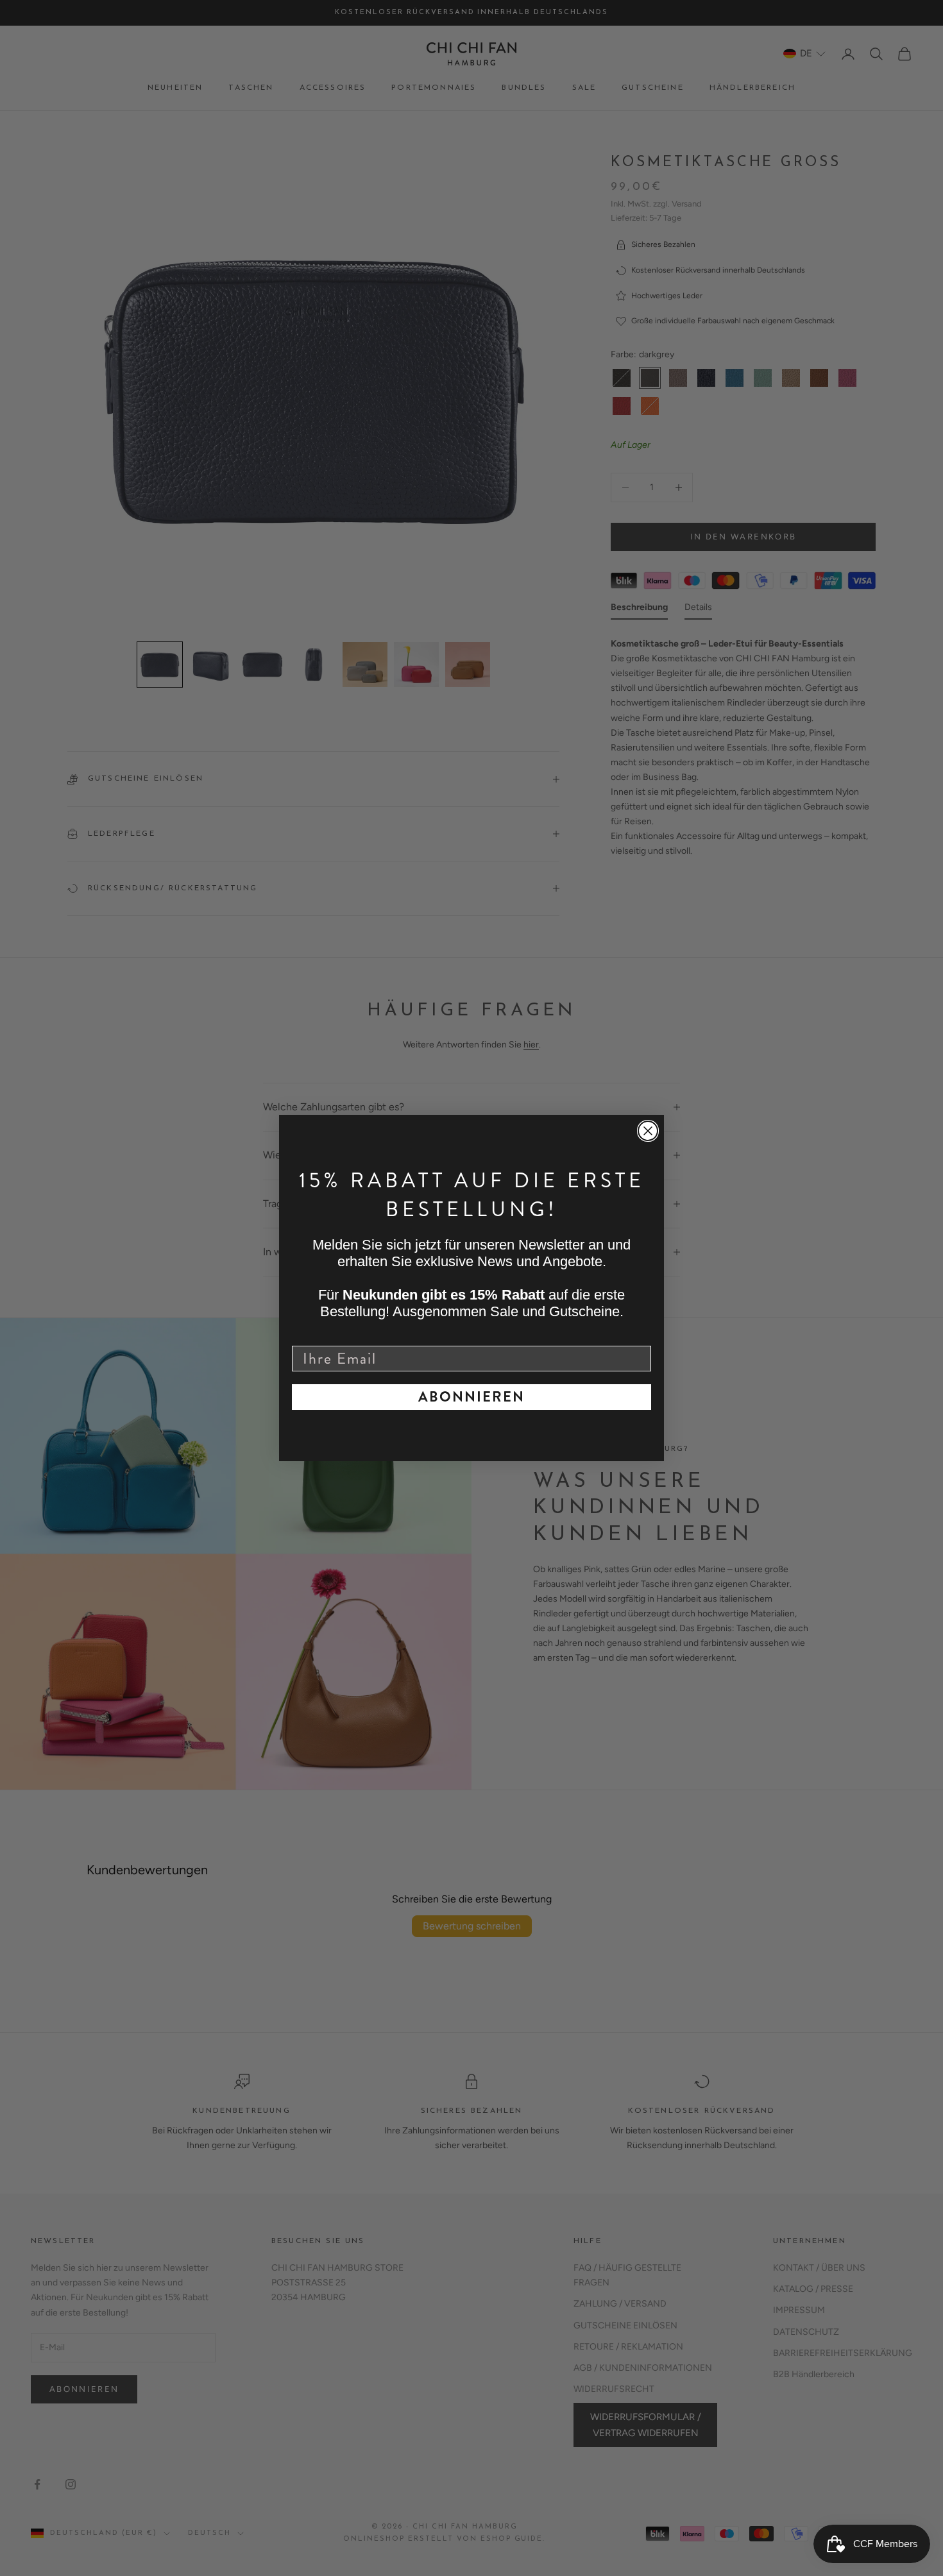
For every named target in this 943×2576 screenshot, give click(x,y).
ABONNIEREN (471, 1397)
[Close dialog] (648, 1131)
